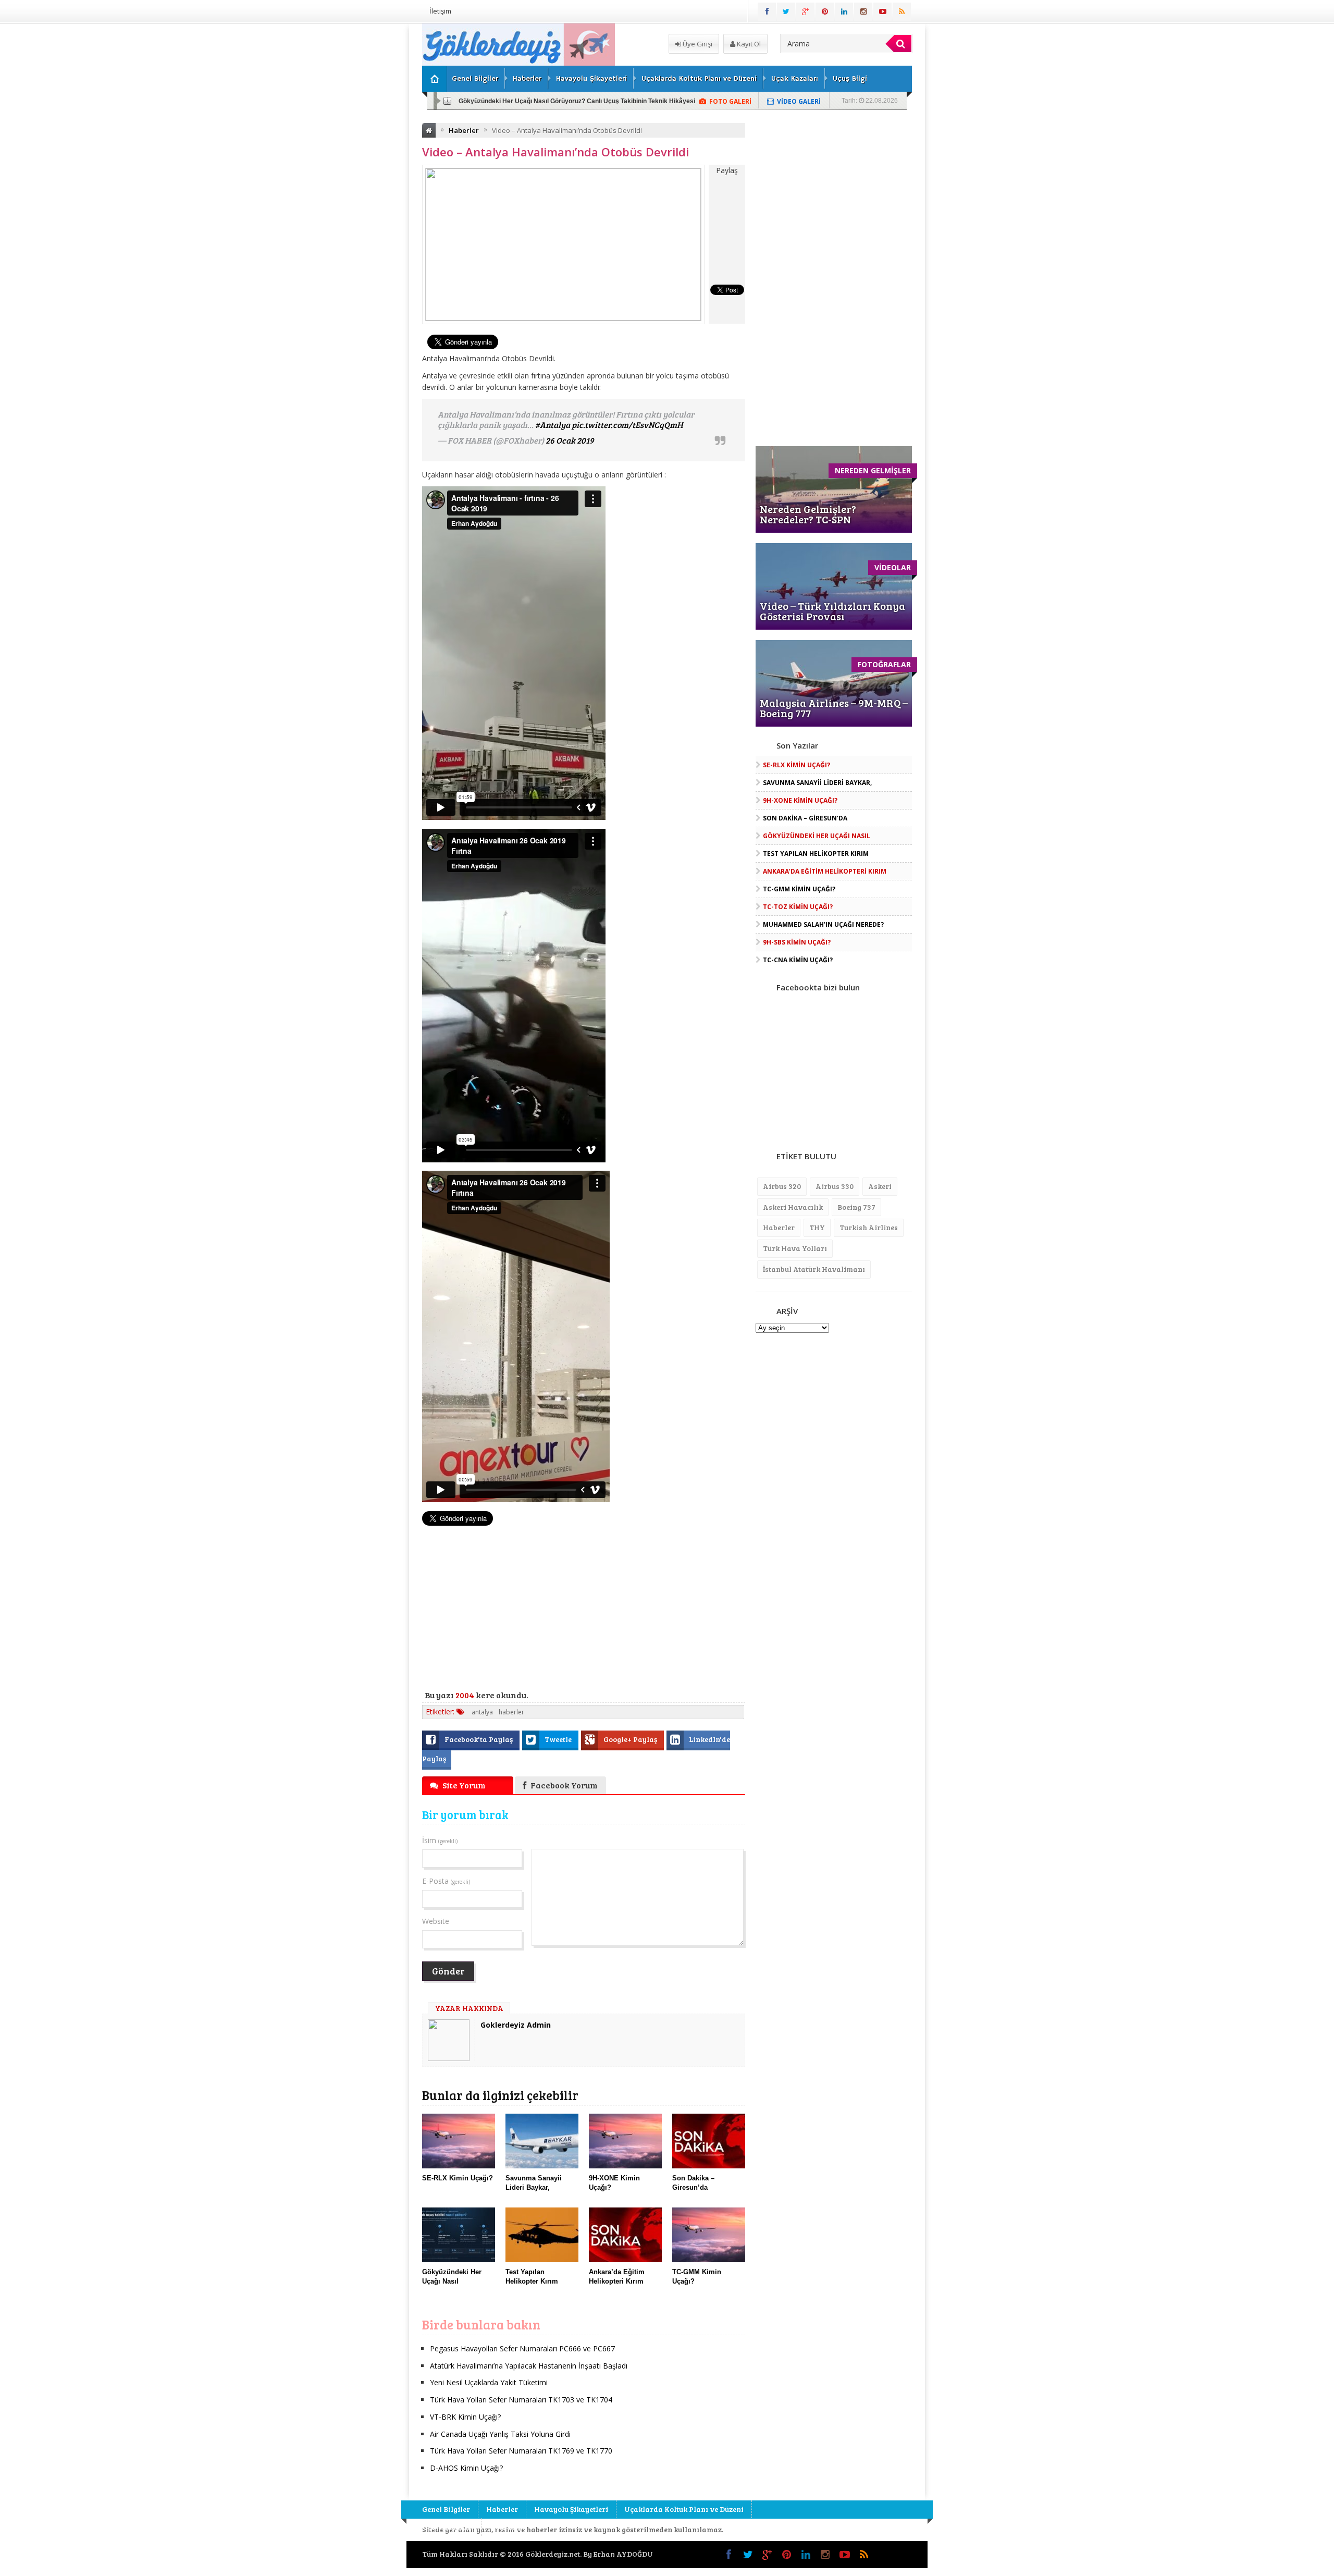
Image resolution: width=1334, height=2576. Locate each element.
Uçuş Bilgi (850, 79)
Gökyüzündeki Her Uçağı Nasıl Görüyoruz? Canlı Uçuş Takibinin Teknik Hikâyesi (577, 101)
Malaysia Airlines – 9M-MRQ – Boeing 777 (834, 708)
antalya (482, 1712)
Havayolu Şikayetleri (591, 79)
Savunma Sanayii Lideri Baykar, (817, 783)
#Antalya (553, 425)
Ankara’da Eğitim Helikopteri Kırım (825, 871)
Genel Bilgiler (475, 79)
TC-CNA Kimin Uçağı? (798, 960)
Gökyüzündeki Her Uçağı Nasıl (817, 836)
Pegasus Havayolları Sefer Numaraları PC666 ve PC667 (522, 2348)
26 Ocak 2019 (570, 440)
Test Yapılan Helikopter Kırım (816, 854)
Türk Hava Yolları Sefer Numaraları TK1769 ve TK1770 (521, 2451)
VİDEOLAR (893, 567)
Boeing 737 (856, 1207)
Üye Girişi (697, 44)
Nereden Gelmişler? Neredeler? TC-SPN (808, 514)
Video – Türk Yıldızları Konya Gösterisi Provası (832, 611)
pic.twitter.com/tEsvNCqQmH (627, 425)
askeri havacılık (793, 1207)
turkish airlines (869, 1227)
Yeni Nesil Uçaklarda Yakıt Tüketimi (489, 2382)
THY (817, 1227)
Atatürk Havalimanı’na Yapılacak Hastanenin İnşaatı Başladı (529, 2366)
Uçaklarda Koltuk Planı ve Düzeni (699, 79)
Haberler (527, 79)
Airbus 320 (782, 1186)
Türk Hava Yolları (795, 1248)
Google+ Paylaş (631, 1739)
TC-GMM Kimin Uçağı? (799, 889)
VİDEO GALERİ (799, 101)
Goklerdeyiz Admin (516, 2025)
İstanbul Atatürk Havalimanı (814, 1269)
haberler (511, 1712)
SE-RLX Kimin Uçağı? (796, 765)
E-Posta (446, 1881)
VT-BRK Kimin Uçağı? (465, 2417)
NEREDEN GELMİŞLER (873, 470)
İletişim (440, 11)
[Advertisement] (367, 180)
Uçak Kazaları (795, 79)
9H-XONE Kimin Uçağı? (800, 800)
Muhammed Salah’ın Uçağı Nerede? (823, 924)
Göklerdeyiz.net (553, 2554)
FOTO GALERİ (730, 101)
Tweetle (559, 1739)
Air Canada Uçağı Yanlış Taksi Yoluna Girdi (500, 2434)
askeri (880, 1186)
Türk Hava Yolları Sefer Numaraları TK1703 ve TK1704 (521, 2400)
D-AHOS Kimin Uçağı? (466, 2468)
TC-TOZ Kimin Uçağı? (798, 907)
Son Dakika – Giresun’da (805, 818)
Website (436, 1921)
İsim (440, 1840)
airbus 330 (835, 1186)
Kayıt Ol (748, 44)
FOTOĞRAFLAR (884, 664)
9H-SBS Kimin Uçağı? (797, 942)
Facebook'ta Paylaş (479, 1739)
